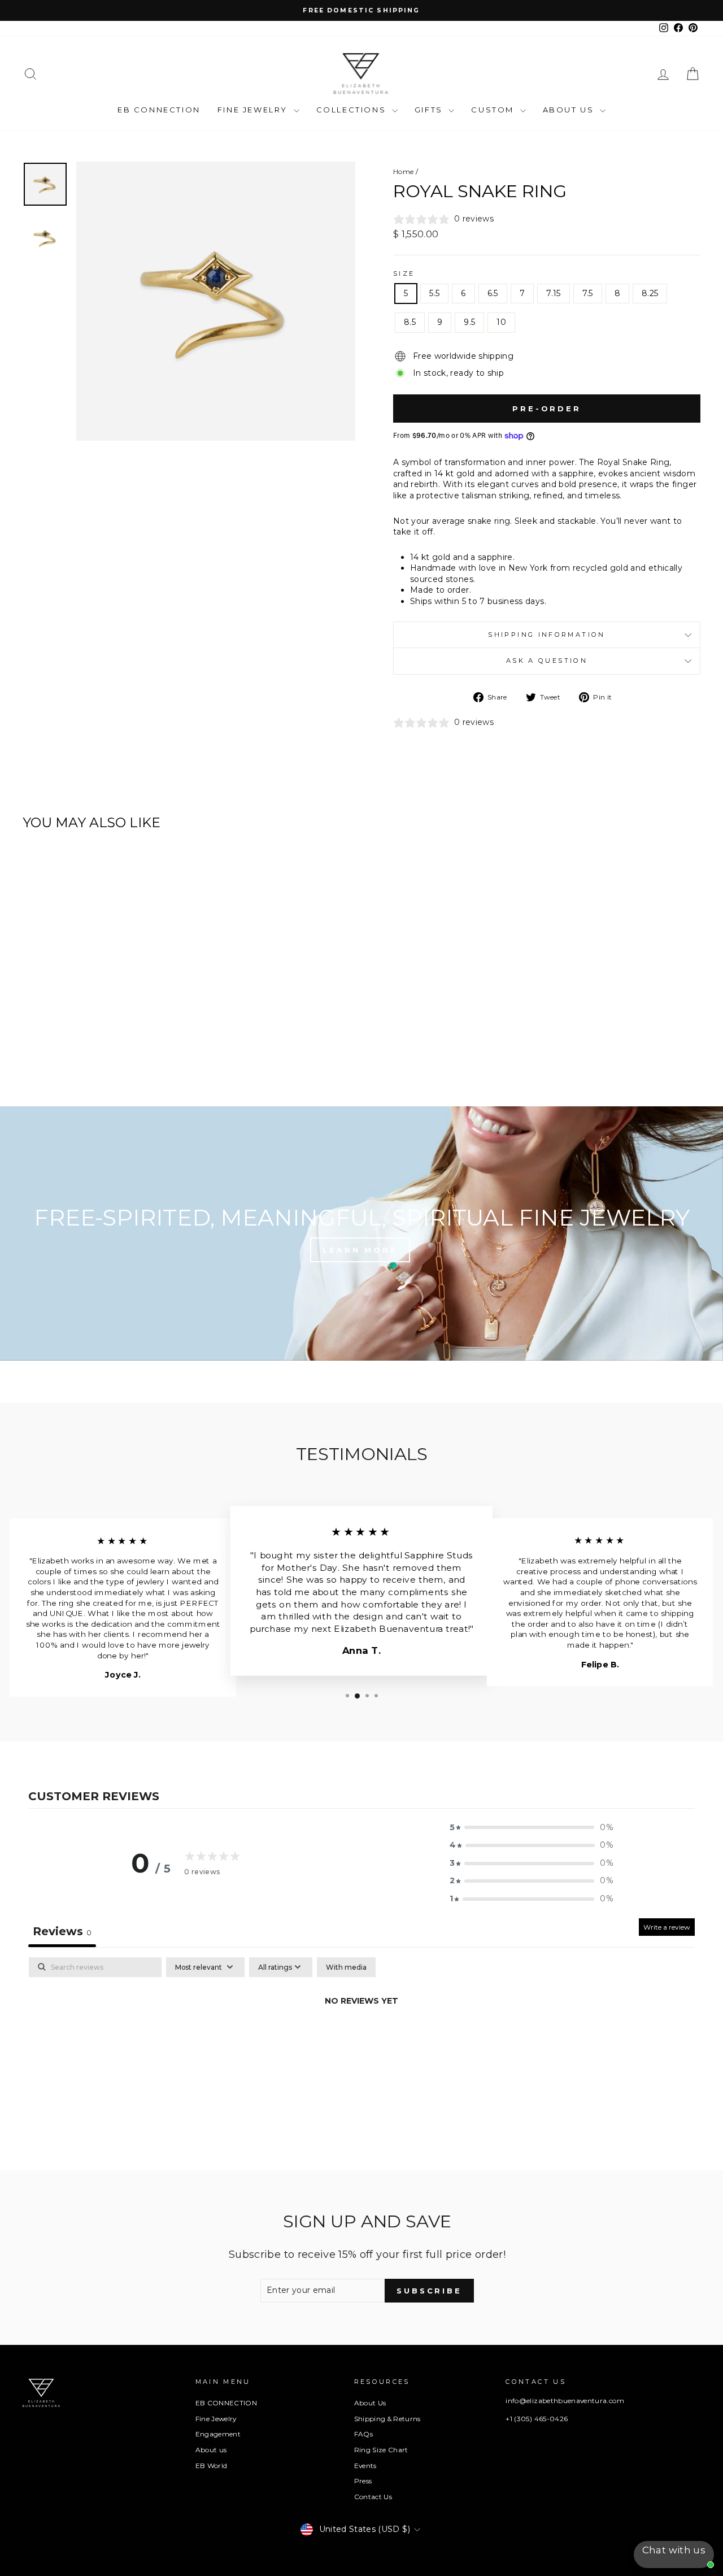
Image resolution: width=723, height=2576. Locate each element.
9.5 (469, 322)
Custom (494, 110)
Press (363, 2481)
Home (403, 171)
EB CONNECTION (159, 110)
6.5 (493, 293)
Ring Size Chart (381, 2450)
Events (365, 2466)
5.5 (434, 293)
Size (404, 273)
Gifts (430, 110)
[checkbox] (346, 1967)
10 (501, 322)
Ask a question (547, 661)
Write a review (667, 1927)
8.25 (650, 293)
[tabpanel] (361, 2040)
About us (211, 2450)
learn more (360, 1250)
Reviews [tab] (62, 1931)
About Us (570, 110)
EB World (212, 2466)
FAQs (363, 2434)
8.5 (410, 322)
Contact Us (373, 2497)
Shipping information (546, 635)
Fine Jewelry (254, 110)
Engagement (218, 2434)
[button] (532, 1828)
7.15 (553, 293)
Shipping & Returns (387, 2419)
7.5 (588, 293)
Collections (353, 110)
